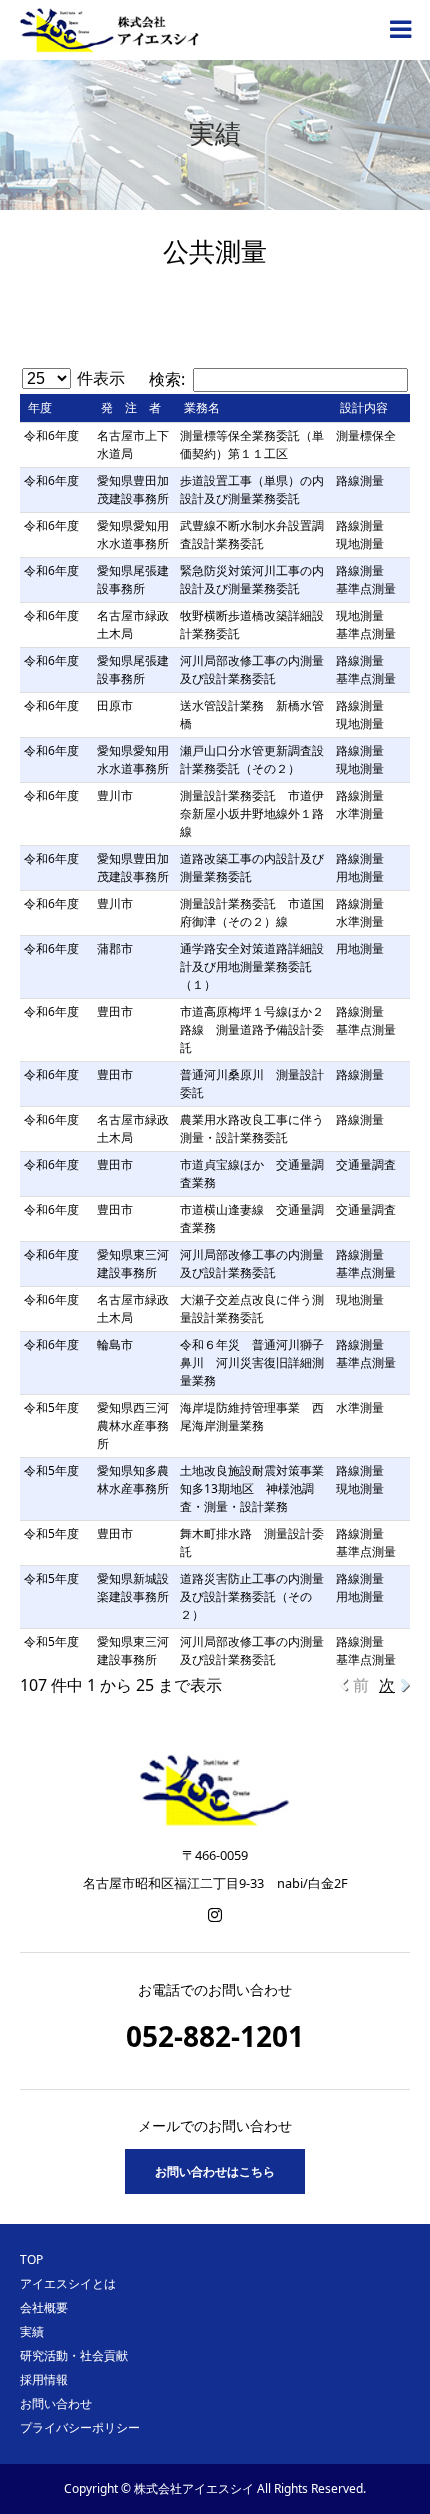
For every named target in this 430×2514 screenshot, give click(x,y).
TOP (31, 2259)
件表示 (99, 378)
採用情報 (44, 2379)
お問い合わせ (56, 2403)
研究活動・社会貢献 (74, 2355)
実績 (32, 2331)
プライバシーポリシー (80, 2427)
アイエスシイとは (68, 2283)
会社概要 (44, 2307)
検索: (167, 379)
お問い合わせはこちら (215, 2171)
